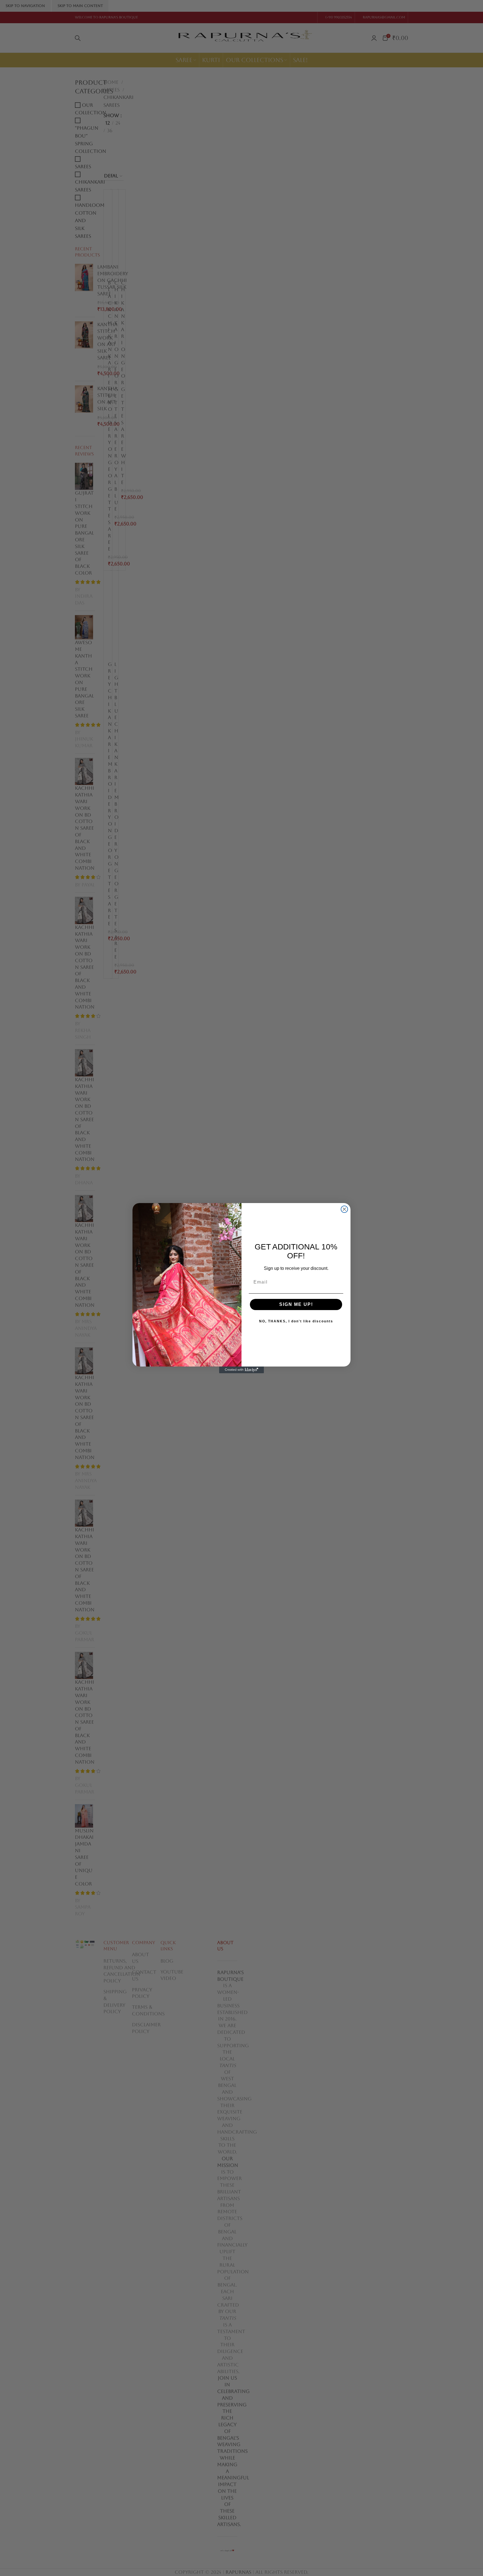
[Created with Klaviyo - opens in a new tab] (241, 1370)
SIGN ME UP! (296, 1304)
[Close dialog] (344, 1209)
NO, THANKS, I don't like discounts (296, 1321)
